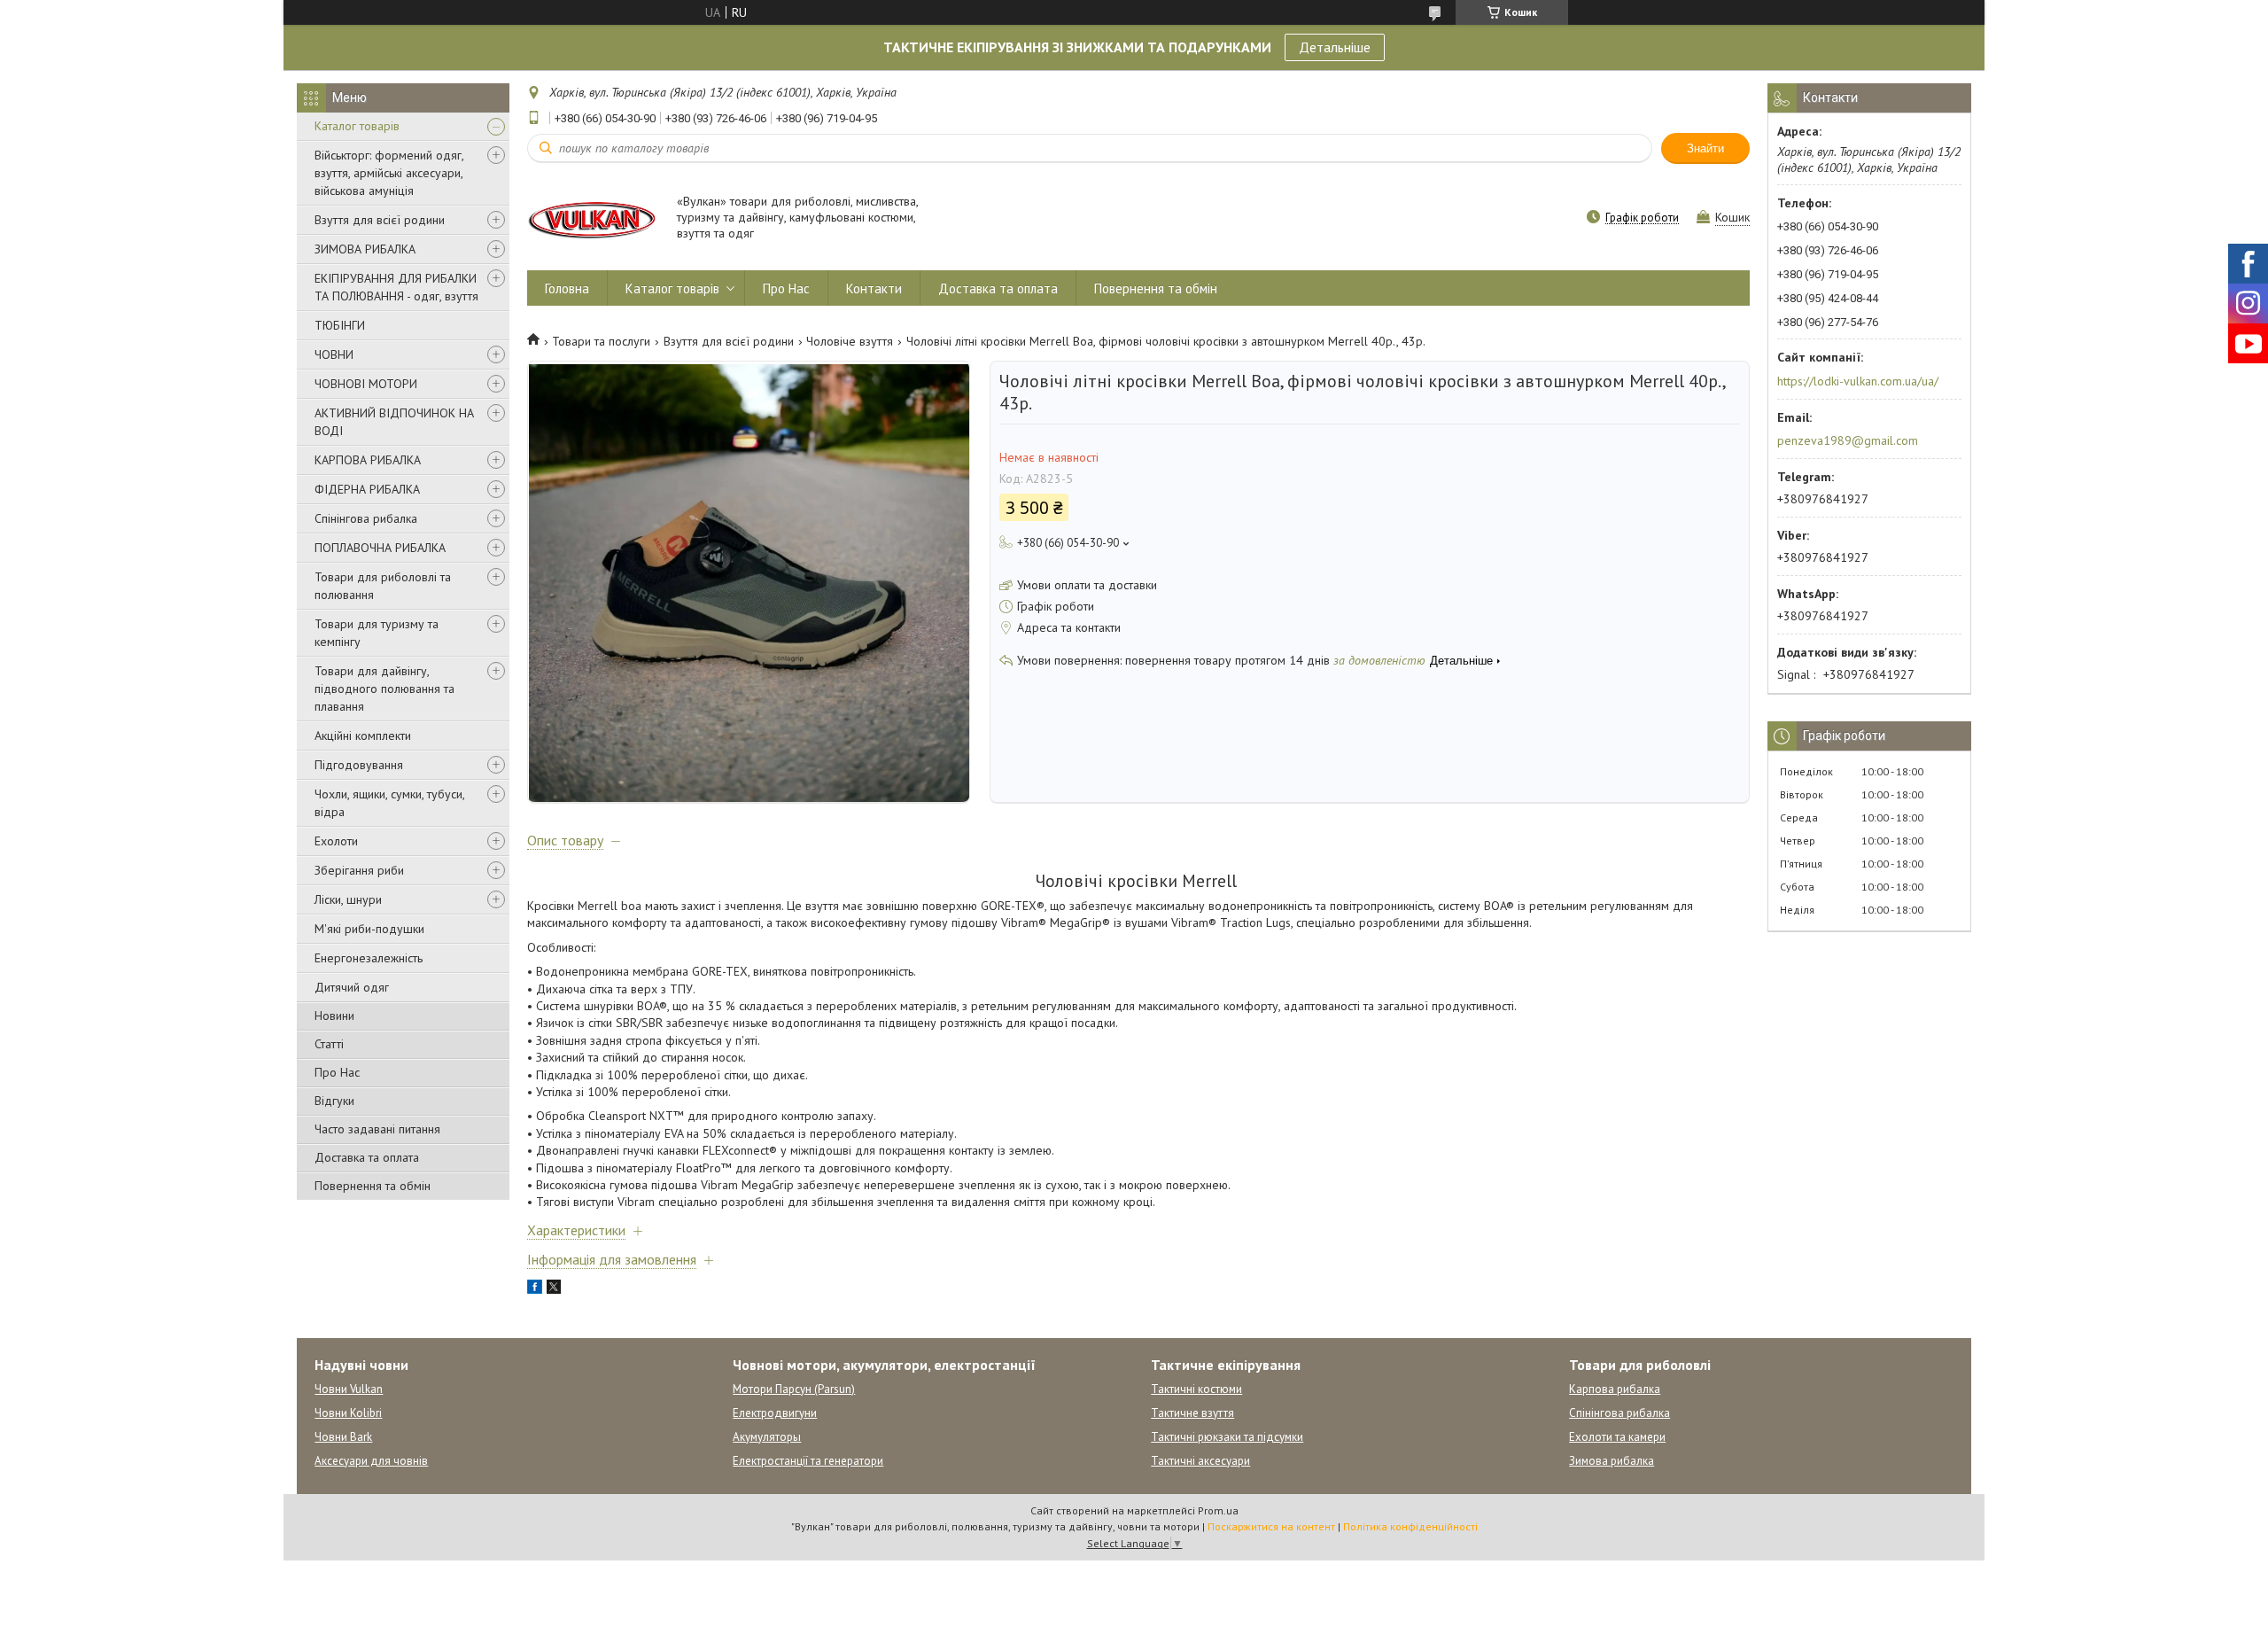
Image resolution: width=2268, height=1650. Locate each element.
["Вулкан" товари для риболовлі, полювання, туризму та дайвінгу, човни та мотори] (594, 218)
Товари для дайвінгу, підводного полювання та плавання (384, 689)
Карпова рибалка (1615, 1389)
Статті (329, 1044)
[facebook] (535, 1289)
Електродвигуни (775, 1413)
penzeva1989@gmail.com (1848, 440)
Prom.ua (1218, 1510)
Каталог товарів (357, 126)
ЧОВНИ (334, 354)
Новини (334, 1016)
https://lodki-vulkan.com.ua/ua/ (1858, 381)
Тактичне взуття (1192, 1413)
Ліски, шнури (348, 899)
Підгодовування (359, 765)
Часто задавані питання (377, 1129)
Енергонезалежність (369, 958)
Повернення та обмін (373, 1186)
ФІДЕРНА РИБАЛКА (367, 489)
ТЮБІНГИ (340, 325)
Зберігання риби (359, 870)
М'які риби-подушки (369, 929)
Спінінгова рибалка (366, 518)
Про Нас (337, 1072)
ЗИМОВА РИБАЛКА (365, 249)
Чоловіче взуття (850, 341)
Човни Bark (343, 1437)
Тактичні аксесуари (1200, 1461)
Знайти (1705, 148)
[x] (554, 1289)
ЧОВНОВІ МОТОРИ (366, 384)
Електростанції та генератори (808, 1461)
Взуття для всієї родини (380, 220)
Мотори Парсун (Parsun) (794, 1389)
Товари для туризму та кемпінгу (377, 633)
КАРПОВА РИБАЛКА (368, 460)
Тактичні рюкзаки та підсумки (1227, 1437)
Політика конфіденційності (1410, 1526)
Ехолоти (336, 841)
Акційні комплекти (363, 735)
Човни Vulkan (349, 1389)
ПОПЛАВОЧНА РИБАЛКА (380, 548)
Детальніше (1335, 47)
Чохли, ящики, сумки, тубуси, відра (389, 803)
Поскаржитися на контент (1271, 1526)
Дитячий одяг (352, 987)
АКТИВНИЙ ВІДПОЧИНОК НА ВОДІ (394, 422)
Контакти (874, 288)
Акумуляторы (767, 1437)
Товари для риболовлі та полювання (383, 586)
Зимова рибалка (1612, 1461)
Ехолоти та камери (1617, 1437)
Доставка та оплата (367, 1157)
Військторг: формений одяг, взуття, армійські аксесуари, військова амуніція (389, 173)
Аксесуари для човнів (371, 1461)
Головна (567, 288)
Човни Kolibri (348, 1413)
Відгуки (334, 1101)
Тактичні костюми (1196, 1389)
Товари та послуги (601, 341)
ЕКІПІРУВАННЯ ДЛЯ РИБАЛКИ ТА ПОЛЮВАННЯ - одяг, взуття (396, 287)
